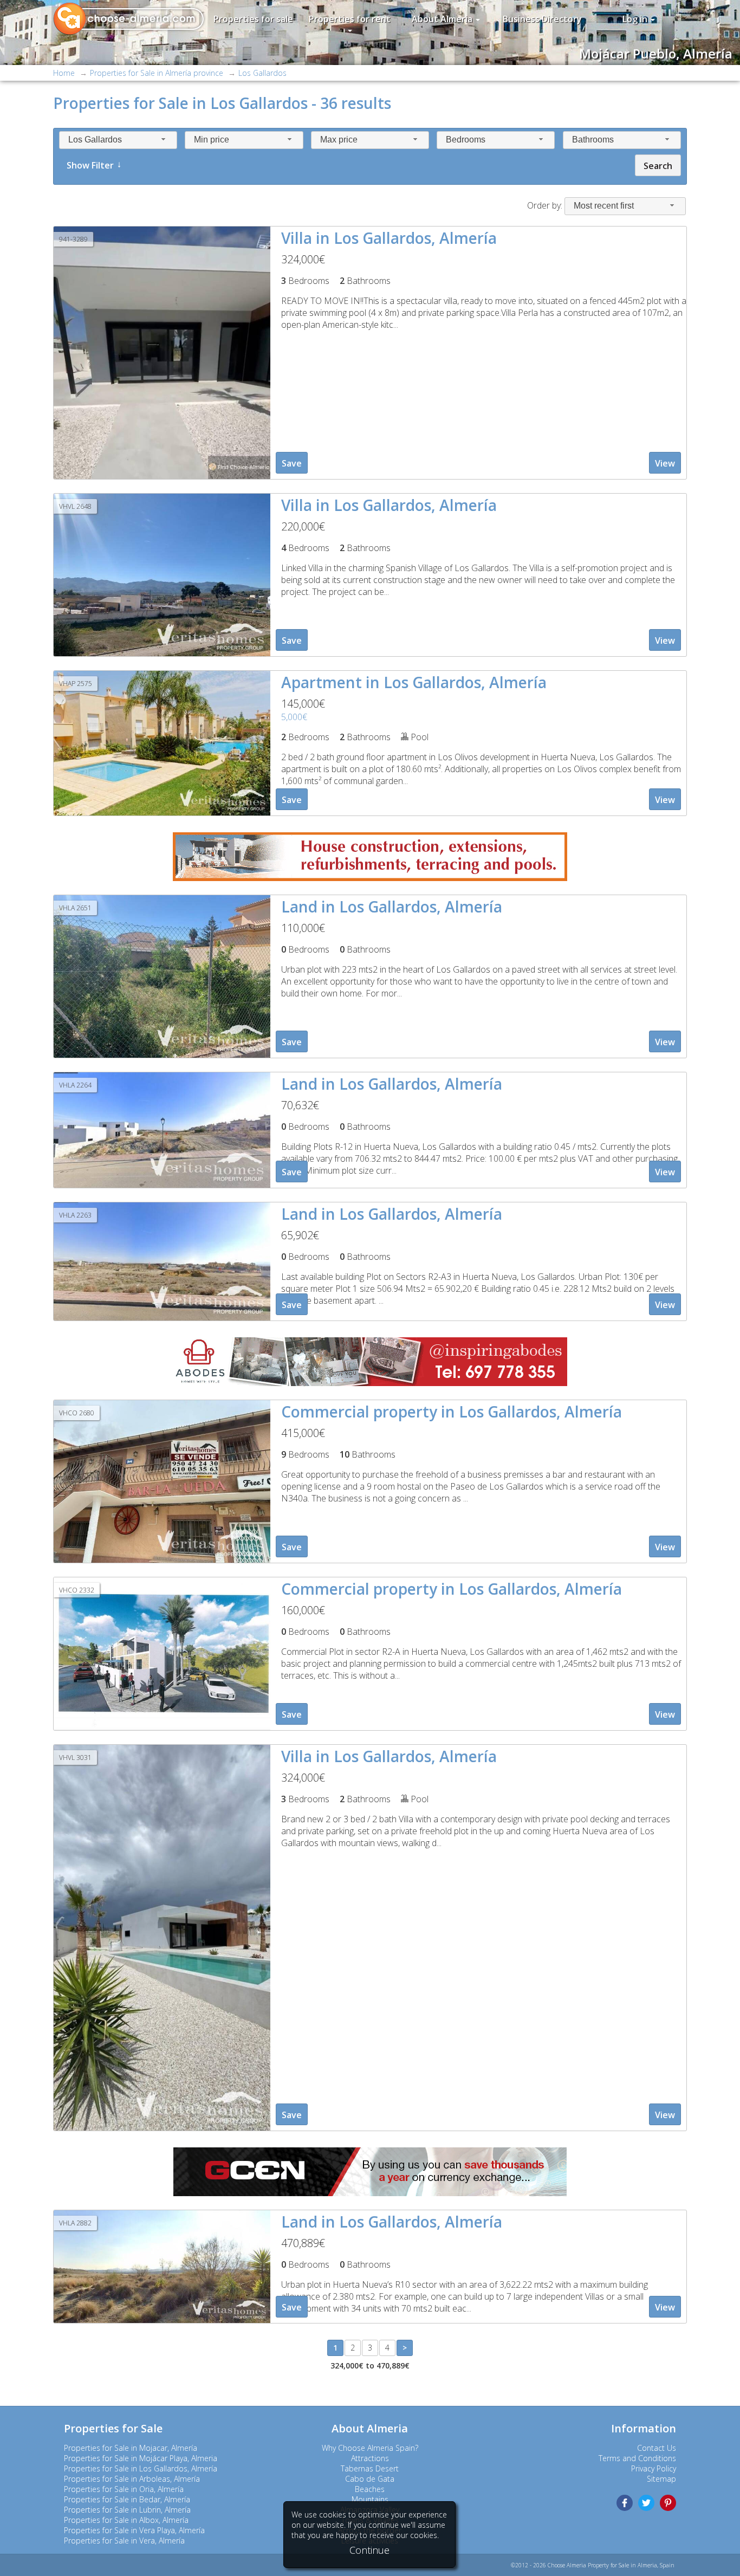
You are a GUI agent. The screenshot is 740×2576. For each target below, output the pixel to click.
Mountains (370, 2499)
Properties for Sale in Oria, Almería (124, 2489)
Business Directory (542, 19)
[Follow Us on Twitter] (646, 2503)
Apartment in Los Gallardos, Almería (414, 682)
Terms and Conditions (637, 2458)
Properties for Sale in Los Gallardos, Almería (141, 2468)
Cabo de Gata (370, 2479)
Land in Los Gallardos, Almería (392, 907)
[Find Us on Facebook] (625, 2503)
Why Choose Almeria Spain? (370, 2448)
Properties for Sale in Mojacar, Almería (131, 2448)
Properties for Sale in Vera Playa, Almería (134, 2530)
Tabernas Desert (370, 2468)
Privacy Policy (654, 2468)
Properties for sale (253, 19)
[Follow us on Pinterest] (668, 2503)
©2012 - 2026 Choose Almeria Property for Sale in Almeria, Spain (593, 2565)
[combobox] (118, 140)
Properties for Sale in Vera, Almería (124, 2541)
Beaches (370, 2489)
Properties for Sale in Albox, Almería (126, 2520)
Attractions (370, 2458)
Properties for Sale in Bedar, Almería (127, 2499)
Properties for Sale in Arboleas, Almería (132, 2479)
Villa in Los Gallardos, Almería (389, 238)
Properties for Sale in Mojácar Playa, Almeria (141, 2458)
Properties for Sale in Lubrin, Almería (127, 2510)
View (665, 463)
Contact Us (657, 2448)
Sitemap (661, 2479)
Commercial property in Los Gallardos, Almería (452, 1412)
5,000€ (294, 717)
